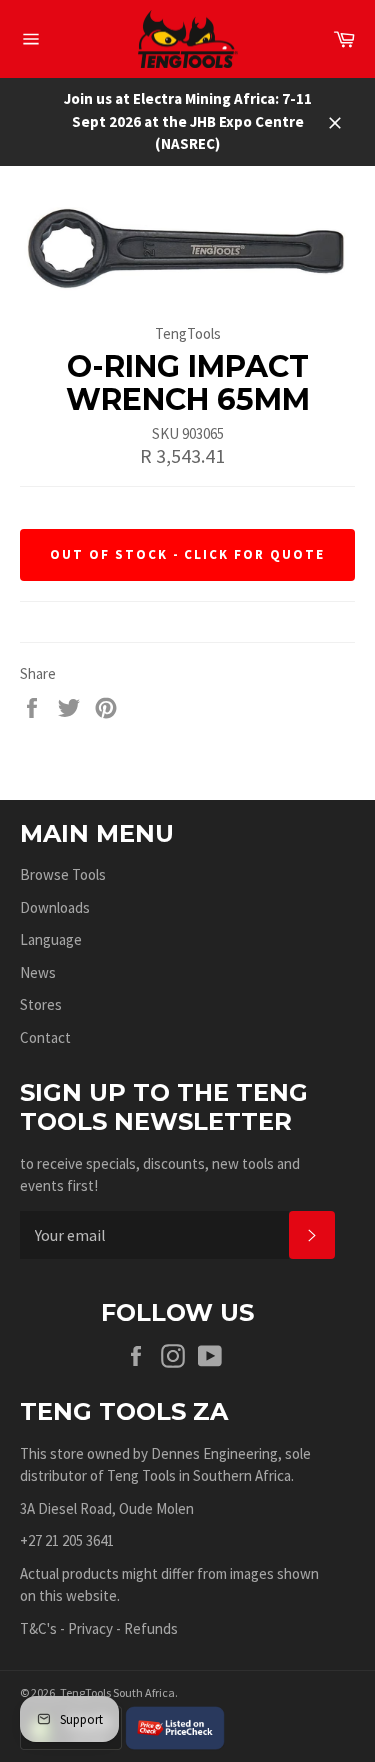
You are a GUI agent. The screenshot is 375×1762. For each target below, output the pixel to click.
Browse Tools (63, 874)
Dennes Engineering (214, 1453)
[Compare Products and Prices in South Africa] (175, 1726)
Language (51, 939)
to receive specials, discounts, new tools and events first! (160, 1175)
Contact (45, 1037)
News (38, 972)
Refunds (151, 1628)
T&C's (38, 1628)
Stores (41, 1004)
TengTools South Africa (117, 1692)
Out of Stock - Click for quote (187, 554)
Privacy (90, 1628)
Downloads (55, 907)
